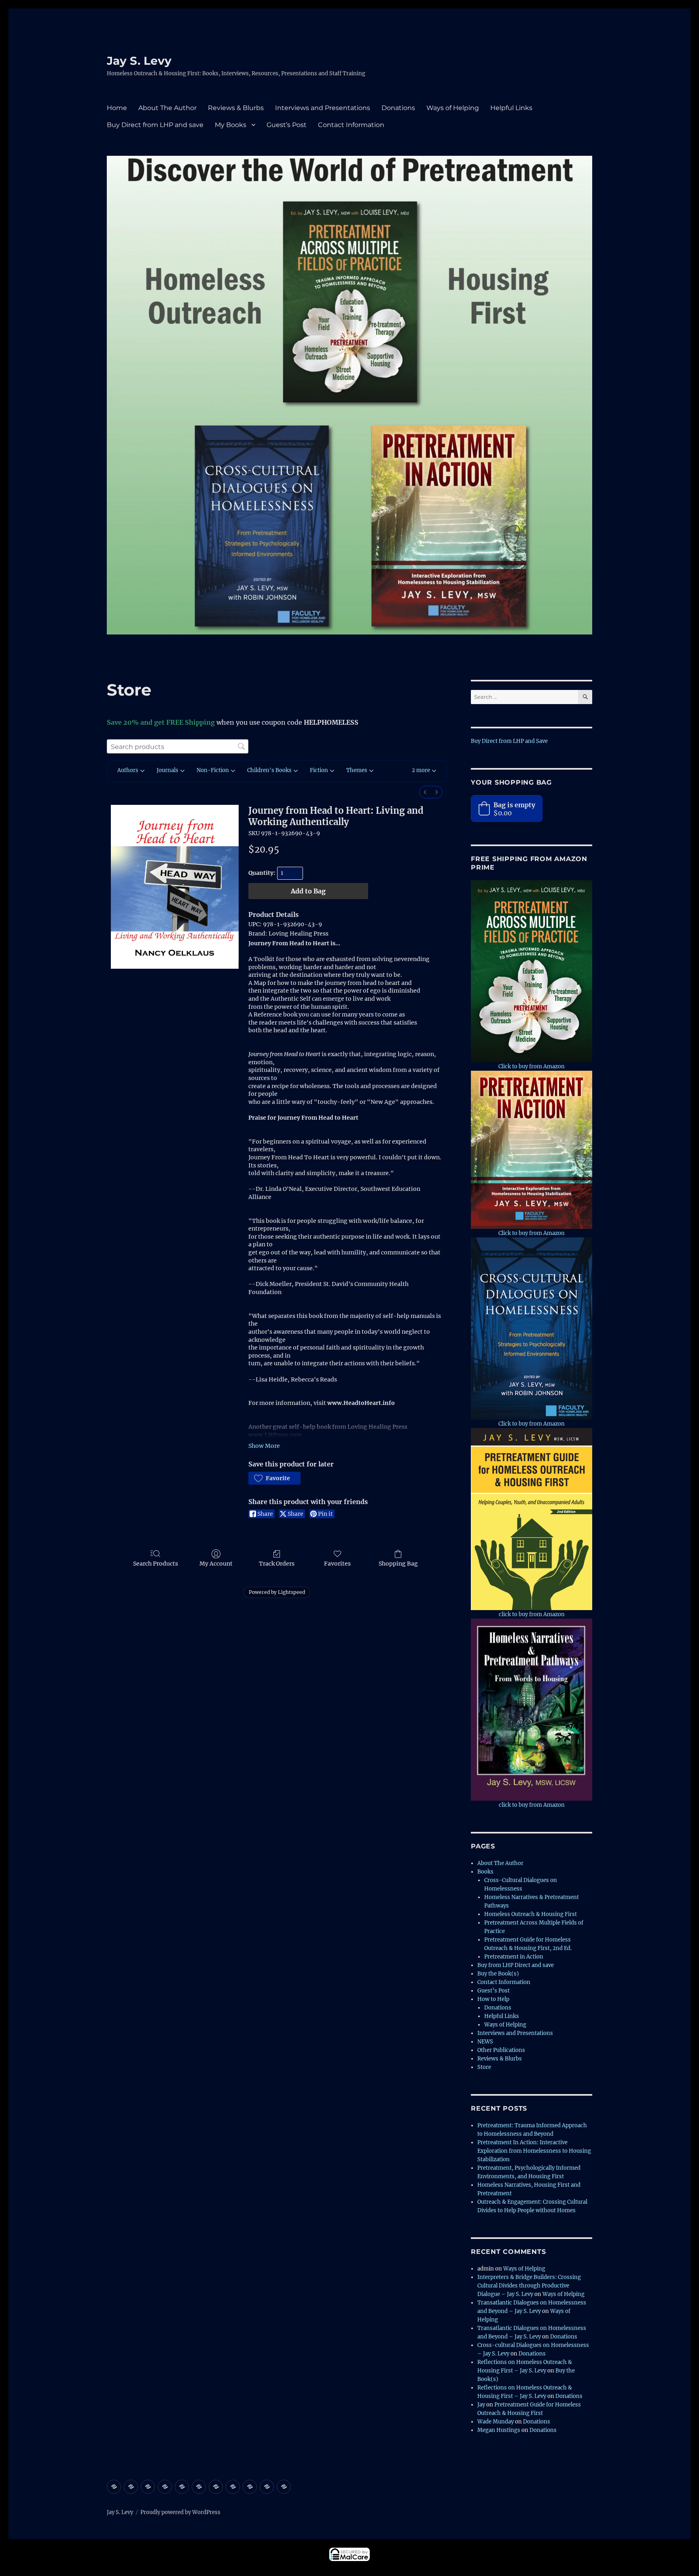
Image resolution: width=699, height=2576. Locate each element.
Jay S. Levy (139, 61)
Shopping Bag (398, 1564)
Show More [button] (264, 1446)
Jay (481, 2405)
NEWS (485, 2042)
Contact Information (351, 125)
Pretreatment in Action (514, 1957)
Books (485, 1872)
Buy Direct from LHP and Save (509, 741)
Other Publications (501, 2050)
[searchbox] (178, 746)
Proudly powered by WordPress (180, 2512)
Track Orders (277, 1564)
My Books (231, 125)
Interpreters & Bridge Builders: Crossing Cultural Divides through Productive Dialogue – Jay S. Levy (529, 2286)
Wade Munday (496, 2422)
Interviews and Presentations (323, 108)
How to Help (493, 1999)
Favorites (337, 1564)
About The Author (167, 108)
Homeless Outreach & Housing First (531, 1914)
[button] (424, 771)
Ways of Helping (453, 108)
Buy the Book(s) (498, 1974)
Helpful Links (511, 108)
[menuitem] (425, 792)
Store (484, 2067)
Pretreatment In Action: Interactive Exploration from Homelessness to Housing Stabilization (534, 2151)
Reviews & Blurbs (236, 108)
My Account (216, 1564)
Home (117, 108)
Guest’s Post (287, 125)
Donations (398, 108)
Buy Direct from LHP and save (155, 125)
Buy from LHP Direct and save (516, 1965)
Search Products (156, 1564)
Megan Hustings (499, 2430)
